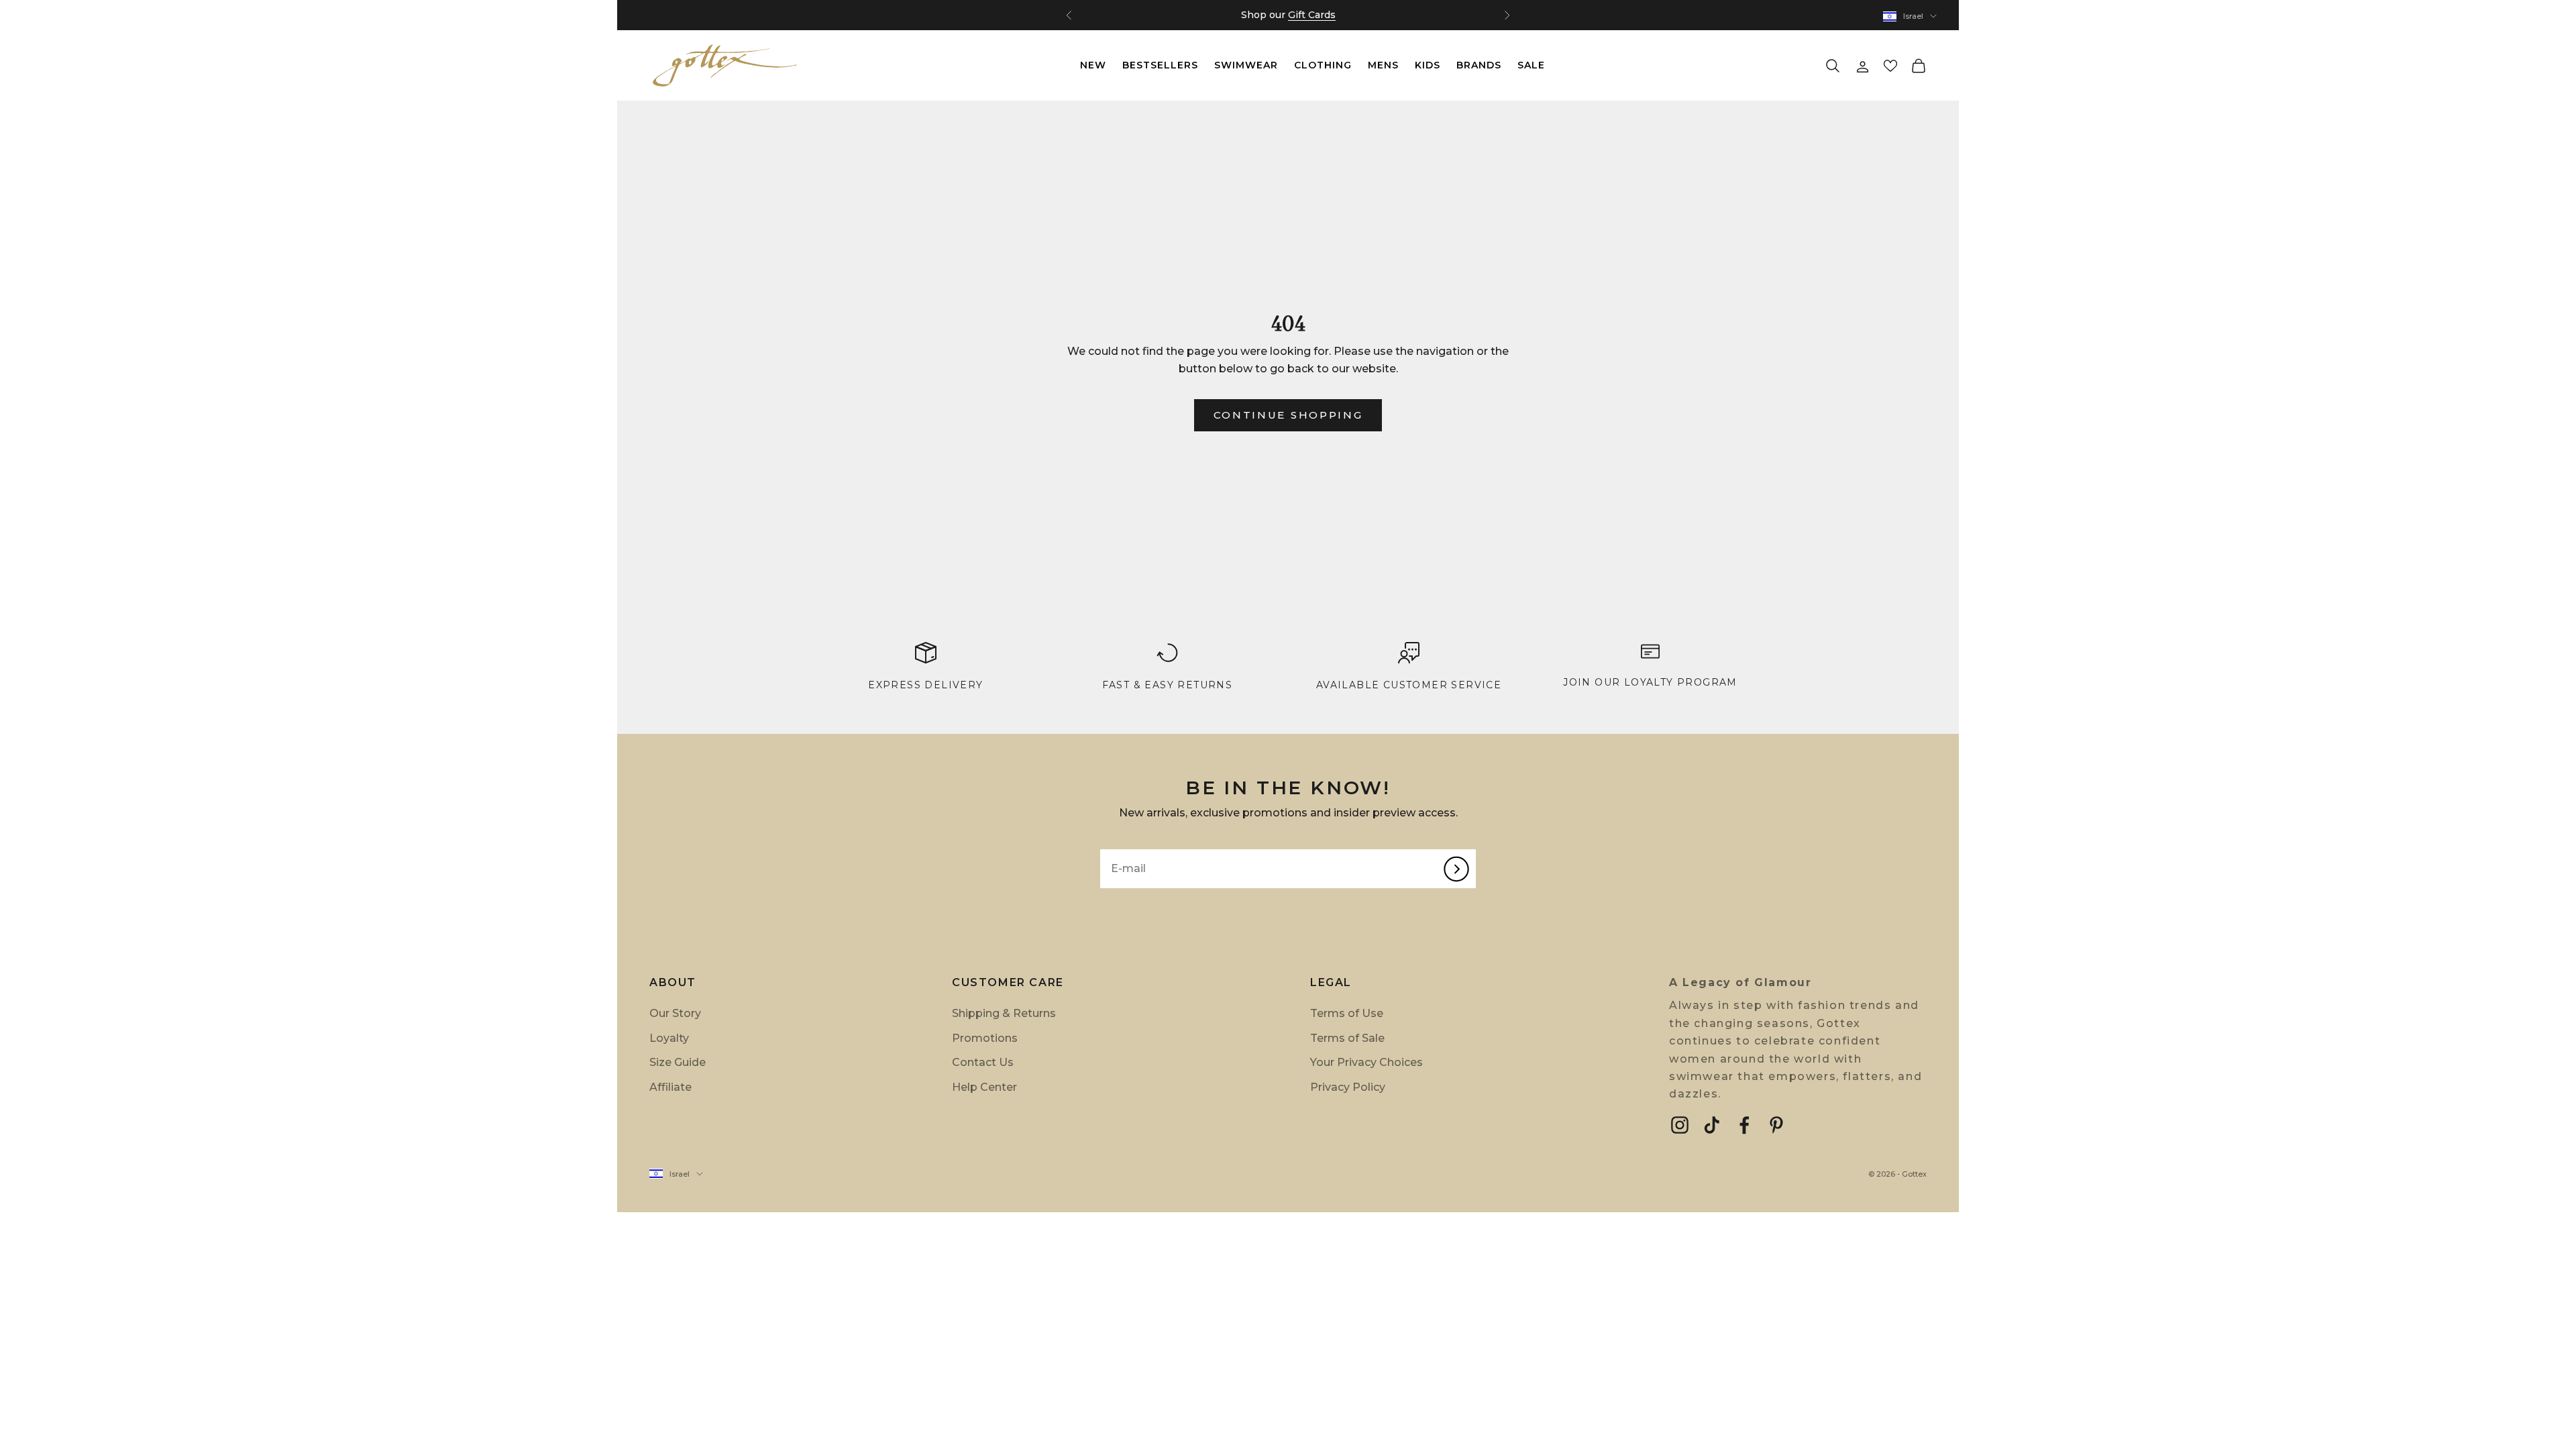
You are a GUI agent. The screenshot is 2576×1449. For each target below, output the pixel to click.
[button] (1890, 66)
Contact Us (983, 1062)
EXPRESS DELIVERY (925, 685)
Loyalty (669, 1038)
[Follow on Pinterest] (1776, 1125)
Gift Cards (1312, 15)
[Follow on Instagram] (1680, 1125)
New (1093, 65)
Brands (1479, 65)
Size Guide (678, 1062)
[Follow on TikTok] (1712, 1125)
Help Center (984, 1087)
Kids (1428, 65)
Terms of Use (1347, 1013)
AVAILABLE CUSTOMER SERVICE (1409, 685)
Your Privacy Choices (1366, 1062)
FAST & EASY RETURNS (1168, 685)
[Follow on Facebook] (1744, 1125)
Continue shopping (1288, 415)
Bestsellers (1160, 65)
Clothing (1323, 65)
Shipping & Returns (1004, 1013)
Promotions (985, 1038)
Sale (1531, 65)
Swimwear (1246, 65)
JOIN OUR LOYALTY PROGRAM (1650, 682)
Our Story (675, 1013)
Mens (1383, 65)
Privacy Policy (1348, 1087)
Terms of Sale (1347, 1038)
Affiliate (670, 1087)
